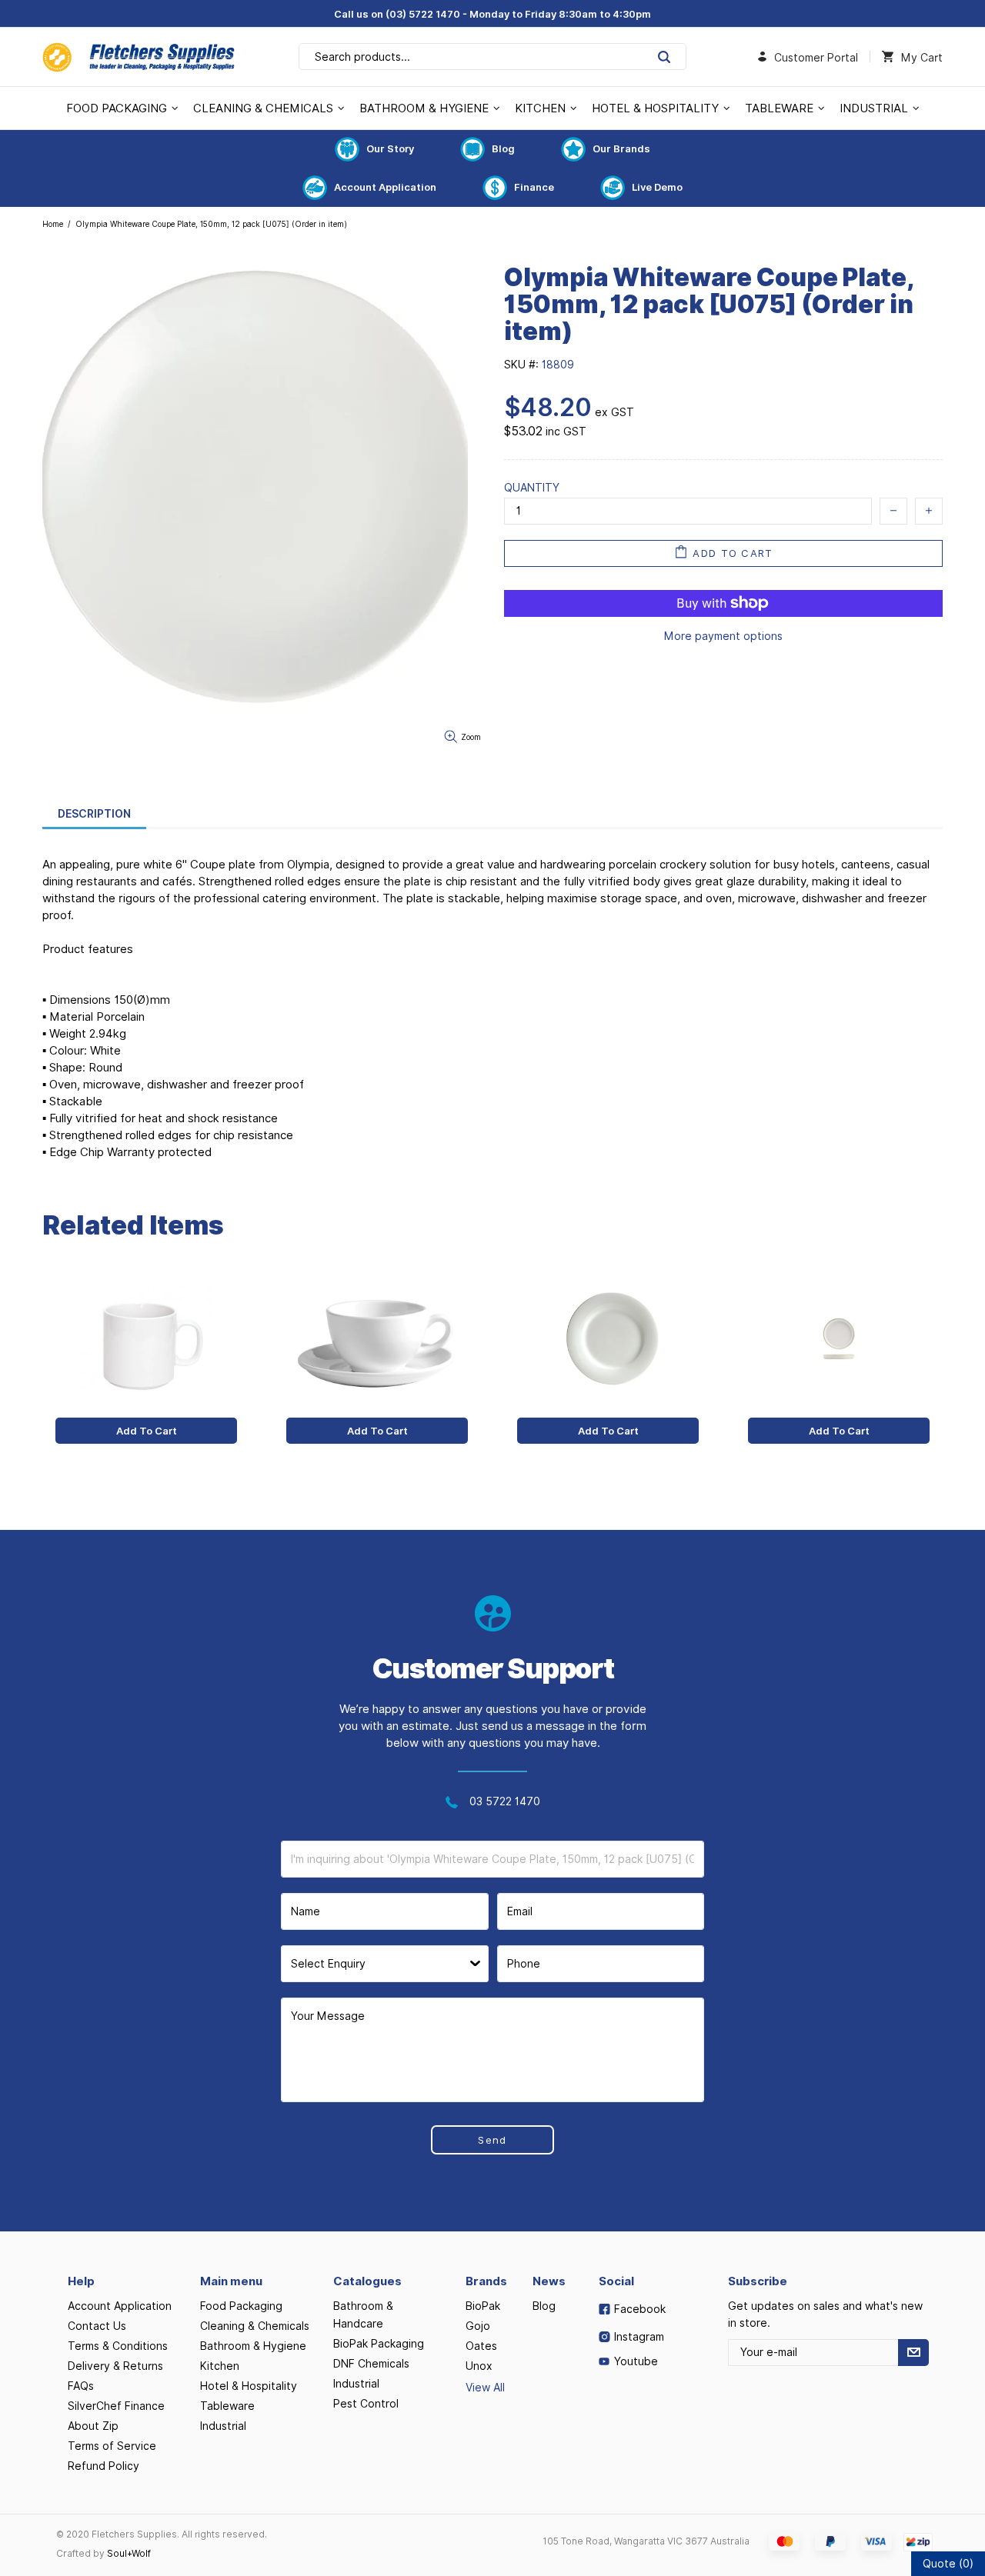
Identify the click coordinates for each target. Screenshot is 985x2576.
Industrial (223, 2426)
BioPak (483, 2306)
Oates (481, 2346)
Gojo (478, 2326)
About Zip (93, 2426)
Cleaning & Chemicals (255, 2326)
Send (492, 2140)
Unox (479, 2366)
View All (485, 2388)
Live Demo (657, 187)
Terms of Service (112, 2446)
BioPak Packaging (379, 2344)
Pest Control (366, 2404)
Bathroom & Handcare (363, 2315)
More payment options (723, 636)
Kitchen (220, 2366)
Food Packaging (241, 2306)
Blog (503, 148)
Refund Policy (104, 2466)
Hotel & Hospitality (249, 2386)
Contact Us (97, 2326)
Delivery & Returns (115, 2366)
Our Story (390, 148)
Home (53, 224)
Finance (534, 187)
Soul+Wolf (129, 2553)
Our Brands (621, 148)
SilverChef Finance (116, 2406)
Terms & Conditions (118, 2346)
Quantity (532, 488)
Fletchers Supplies (139, 57)
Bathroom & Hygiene (253, 2346)
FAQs (81, 2386)
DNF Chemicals (371, 2364)
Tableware (227, 2406)
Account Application (385, 187)
